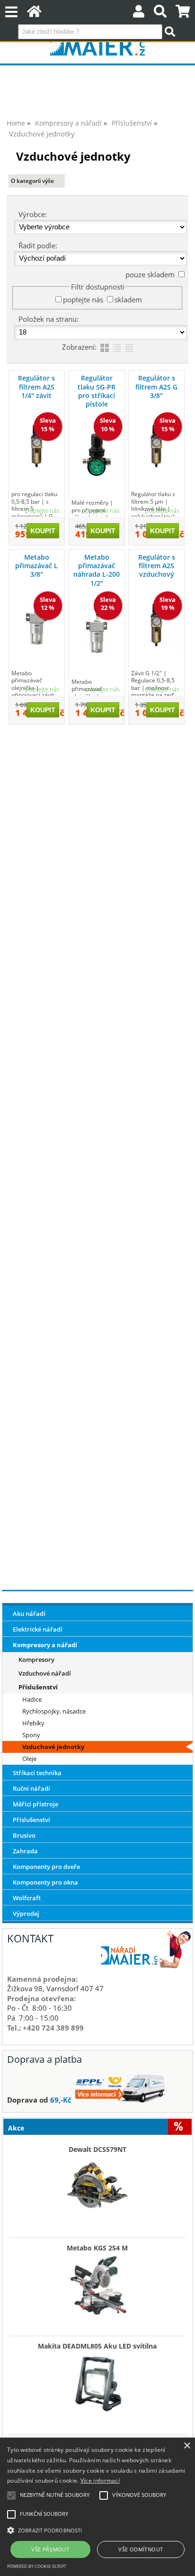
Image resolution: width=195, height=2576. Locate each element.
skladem (128, 299)
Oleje (29, 1759)
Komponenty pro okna (45, 1882)
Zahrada (25, 1851)
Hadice (32, 1699)
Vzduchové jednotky (53, 1747)
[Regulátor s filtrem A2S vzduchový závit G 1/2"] (156, 625)
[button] (97, 2530)
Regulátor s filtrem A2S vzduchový (157, 566)
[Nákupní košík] (183, 14)
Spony (31, 1735)
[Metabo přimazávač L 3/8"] (37, 625)
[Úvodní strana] (34, 14)
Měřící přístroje (35, 1804)
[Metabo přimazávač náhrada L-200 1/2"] (97, 633)
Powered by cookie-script (37, 2566)
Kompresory (36, 1660)
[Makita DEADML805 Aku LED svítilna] (97, 2381)
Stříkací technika (37, 1773)
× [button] (187, 2446)
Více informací (100, 2481)
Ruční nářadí (31, 1788)
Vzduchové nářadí (45, 1673)
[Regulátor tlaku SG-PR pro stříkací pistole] (97, 455)
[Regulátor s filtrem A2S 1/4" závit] (37, 446)
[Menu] (11, 12)
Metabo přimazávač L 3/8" (36, 566)
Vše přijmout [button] (50, 2549)
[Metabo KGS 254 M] (97, 2283)
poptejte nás (83, 299)
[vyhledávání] (160, 14)
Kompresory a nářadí (45, 1645)
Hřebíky (33, 1723)
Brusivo (24, 1835)
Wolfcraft (27, 1898)
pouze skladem (150, 274)
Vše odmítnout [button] (141, 2549)
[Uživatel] (139, 14)
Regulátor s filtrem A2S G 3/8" (156, 386)
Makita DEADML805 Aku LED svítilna (97, 2346)
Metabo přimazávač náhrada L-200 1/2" (97, 570)
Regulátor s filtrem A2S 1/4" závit (36, 386)
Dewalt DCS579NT (97, 2150)
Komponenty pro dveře (46, 1867)
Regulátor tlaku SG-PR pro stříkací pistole (97, 391)
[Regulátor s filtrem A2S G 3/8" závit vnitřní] (156, 446)
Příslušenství (38, 1687)
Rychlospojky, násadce (54, 1711)
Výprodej (26, 1914)
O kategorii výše (32, 181)
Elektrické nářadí (38, 1629)
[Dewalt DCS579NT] (97, 2185)
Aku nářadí (29, 1614)
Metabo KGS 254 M (97, 2248)
